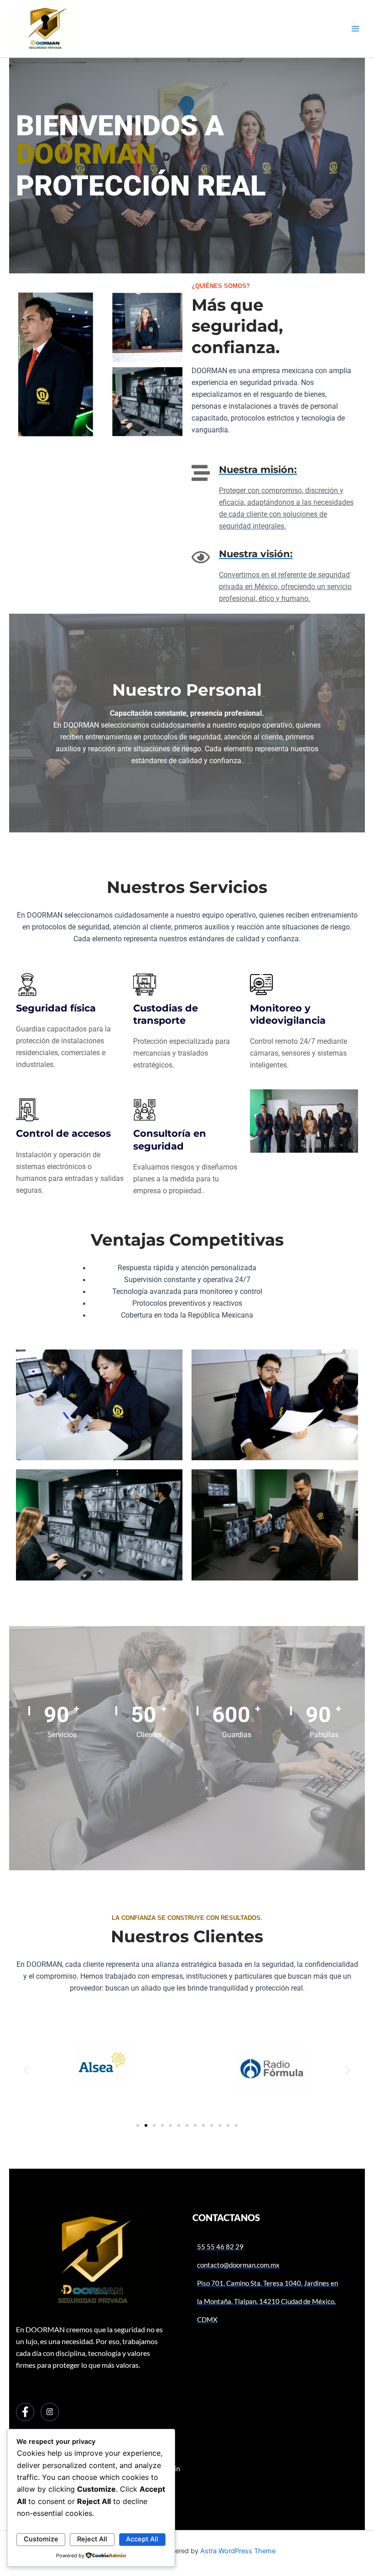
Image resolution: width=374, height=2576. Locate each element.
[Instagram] (50, 2412)
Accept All (142, 2539)
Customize (41, 2539)
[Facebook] (25, 2412)
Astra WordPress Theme (238, 2551)
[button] (26, 2071)
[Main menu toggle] (355, 29)
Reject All (92, 2539)
